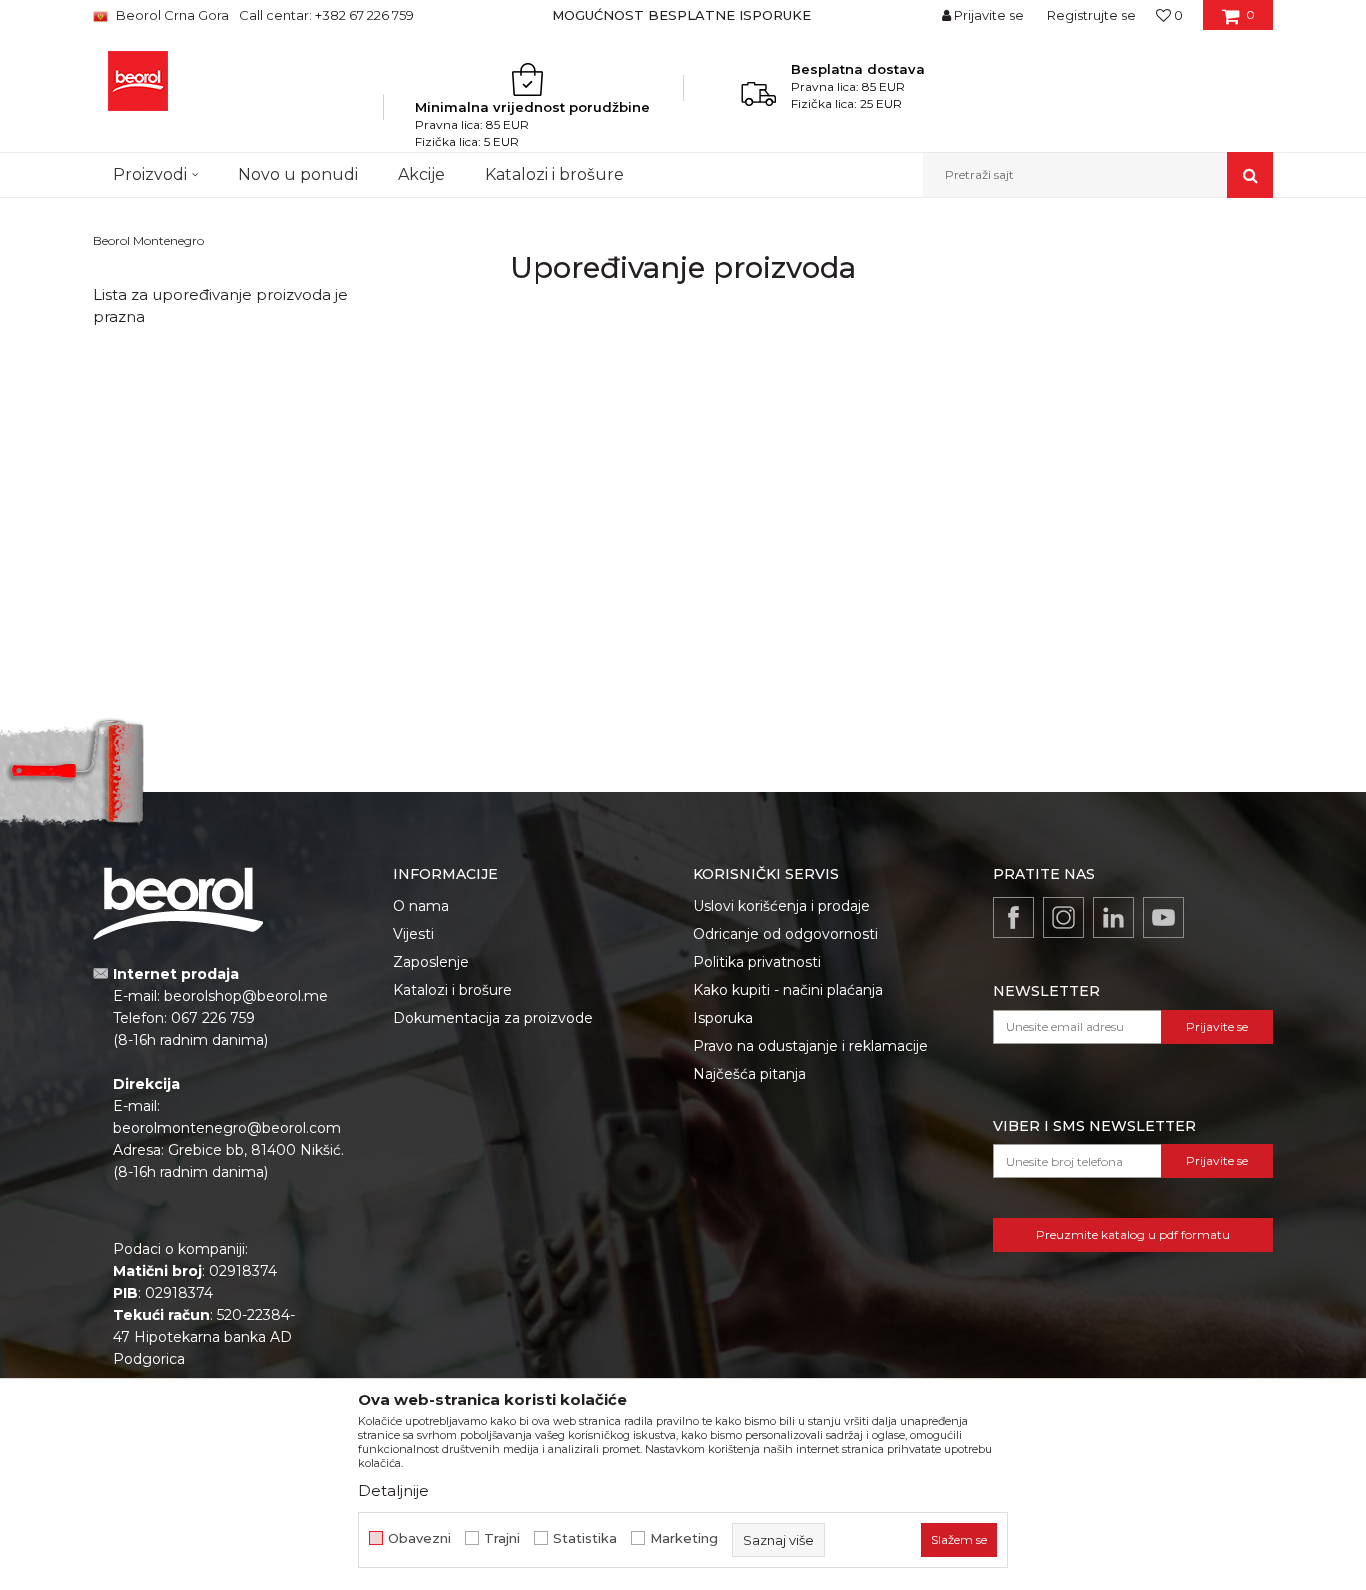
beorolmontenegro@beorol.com (227, 1128)
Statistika (585, 1538)
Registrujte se (1091, 15)
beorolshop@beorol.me (246, 996)
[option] (683, 15)
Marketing (684, 1538)
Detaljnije (393, 1490)
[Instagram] (1063, 917)
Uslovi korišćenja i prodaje (781, 906)
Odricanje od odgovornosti (785, 934)
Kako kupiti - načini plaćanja (788, 990)
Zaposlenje (431, 962)
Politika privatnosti (757, 962)
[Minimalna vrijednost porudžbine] (533, 79)
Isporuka (723, 1018)
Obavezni (419, 1538)
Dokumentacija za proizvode (493, 1018)
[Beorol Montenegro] (138, 81)
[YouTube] (1163, 917)
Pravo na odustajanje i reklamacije (810, 1046)
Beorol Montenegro (148, 240)
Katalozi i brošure (452, 990)
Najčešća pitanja (749, 1074)
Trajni (502, 1538)
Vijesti (413, 934)
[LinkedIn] (1113, 917)
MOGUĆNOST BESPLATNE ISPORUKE (681, 15)
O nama (421, 906)
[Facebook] (1013, 917)
